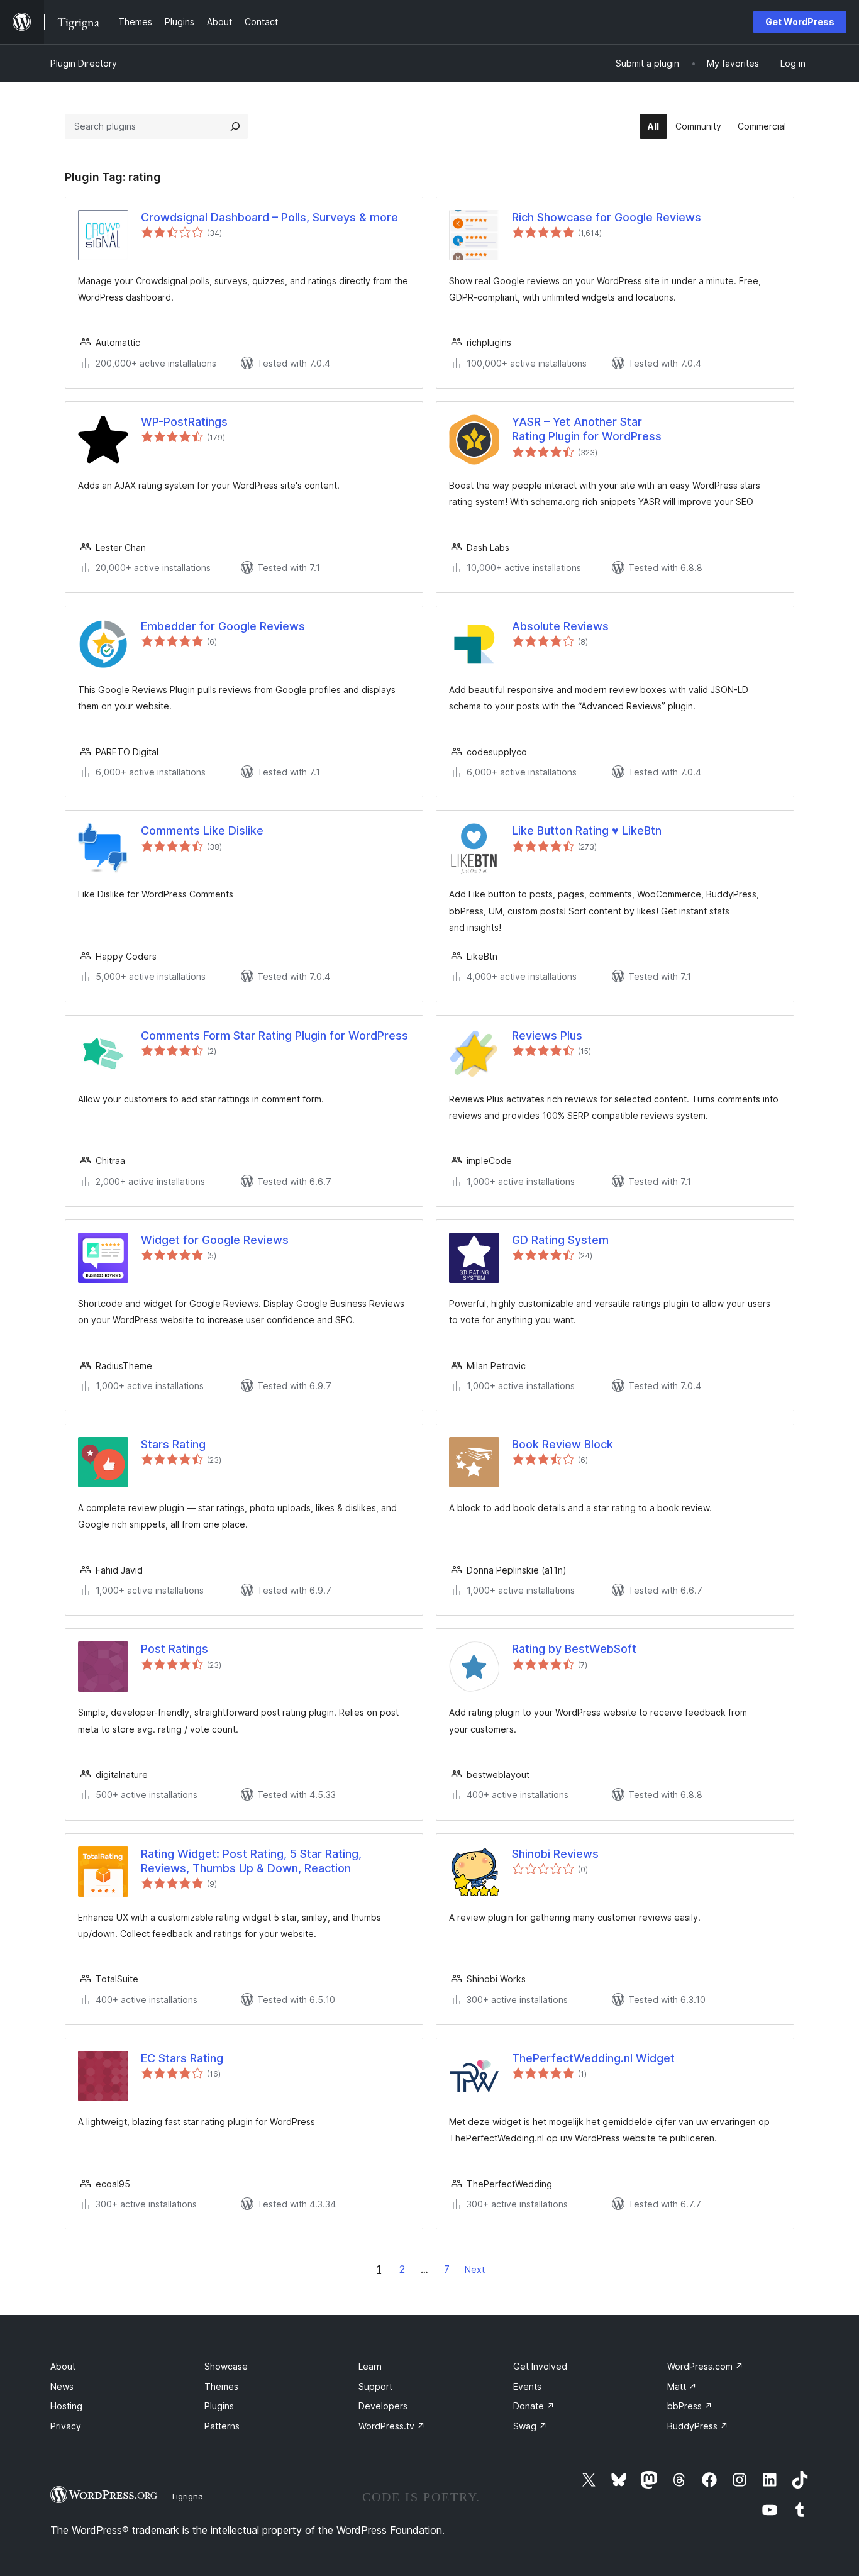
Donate (534, 2406)
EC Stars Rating (182, 2058)
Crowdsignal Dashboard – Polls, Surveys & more (269, 217)
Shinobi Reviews (555, 1854)
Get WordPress (800, 22)
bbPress (690, 2406)
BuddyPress (698, 2426)
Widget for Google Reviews (215, 1240)
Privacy (66, 2426)
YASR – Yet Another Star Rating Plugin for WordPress (587, 429)
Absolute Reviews (560, 626)
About (63, 2366)
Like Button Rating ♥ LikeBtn (587, 830)
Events (527, 2386)
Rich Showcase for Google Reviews (607, 217)
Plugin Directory (84, 63)
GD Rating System (560, 1240)
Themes (221, 2386)
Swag (530, 2426)
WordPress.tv (392, 2426)
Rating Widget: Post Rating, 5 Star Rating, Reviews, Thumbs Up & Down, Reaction (251, 1861)
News (62, 2386)
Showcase (226, 2366)
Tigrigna (187, 2496)
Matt (682, 2386)
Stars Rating (173, 1444)
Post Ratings (175, 1649)
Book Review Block (563, 1444)
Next (475, 2269)
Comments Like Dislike (202, 830)
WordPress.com (705, 2366)
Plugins (219, 2406)
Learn (370, 2366)
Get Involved (540, 2366)
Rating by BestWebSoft (574, 1649)
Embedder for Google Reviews (223, 626)
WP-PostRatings (184, 422)
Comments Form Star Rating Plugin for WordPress (274, 1035)
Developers (383, 2406)
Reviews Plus (547, 1035)
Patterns (222, 2426)
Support (375, 2386)
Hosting (66, 2406)
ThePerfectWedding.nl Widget (593, 2058)
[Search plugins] (235, 126)
